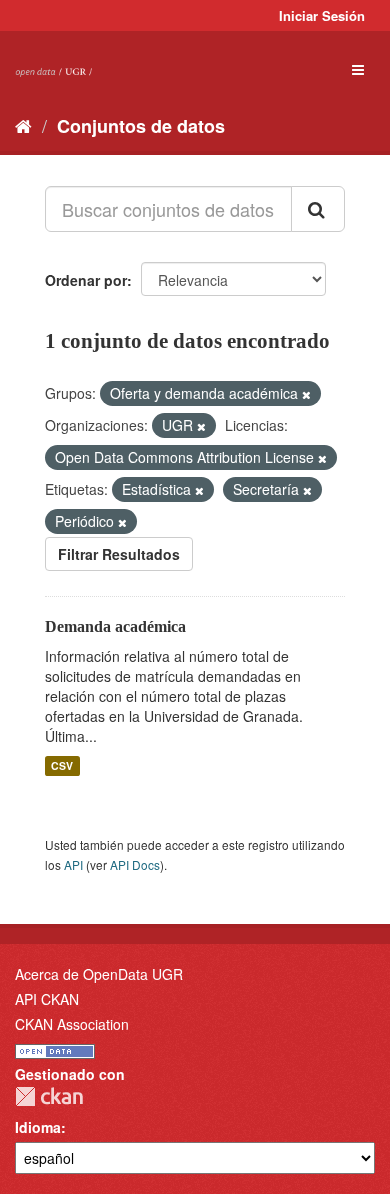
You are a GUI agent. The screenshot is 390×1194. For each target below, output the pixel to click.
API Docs (135, 864)
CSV (62, 765)
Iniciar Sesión (322, 15)
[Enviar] (318, 209)
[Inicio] (23, 125)
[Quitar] (306, 394)
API (73, 864)
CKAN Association (72, 1024)
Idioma (38, 1127)
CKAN (49, 1096)
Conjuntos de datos (141, 126)
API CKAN (47, 999)
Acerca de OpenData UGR (99, 974)
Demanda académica (115, 626)
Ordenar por (86, 280)
